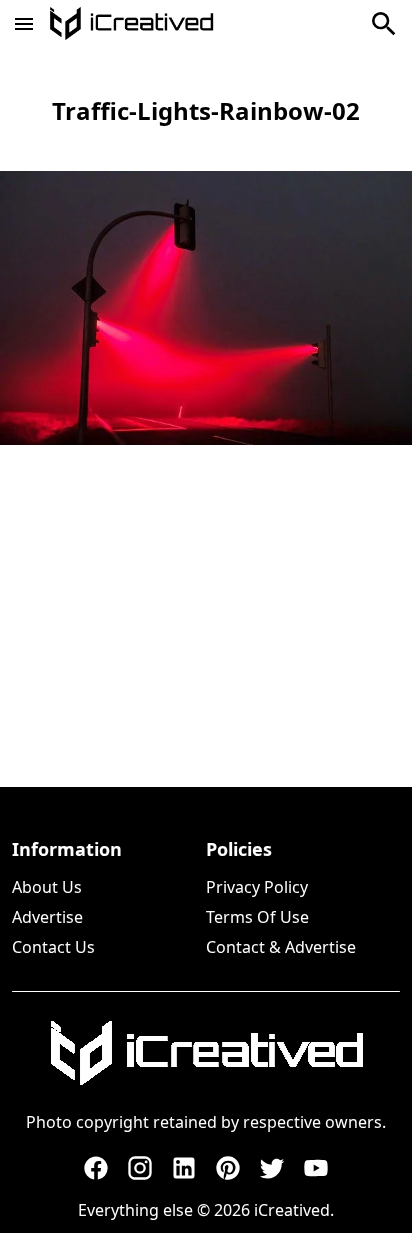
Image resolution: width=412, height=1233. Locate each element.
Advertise (47, 917)
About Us (47, 887)
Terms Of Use (257, 917)
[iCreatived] (206, 1053)
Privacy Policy (257, 887)
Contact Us (53, 947)
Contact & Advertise (281, 947)
